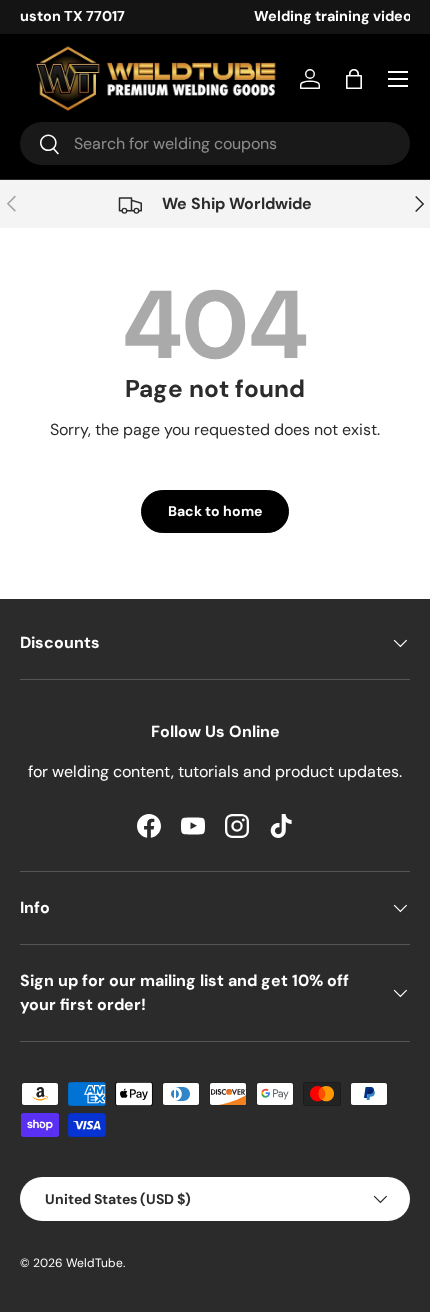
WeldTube (94, 1263)
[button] (354, 79)
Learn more (314, 16)
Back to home (215, 511)
